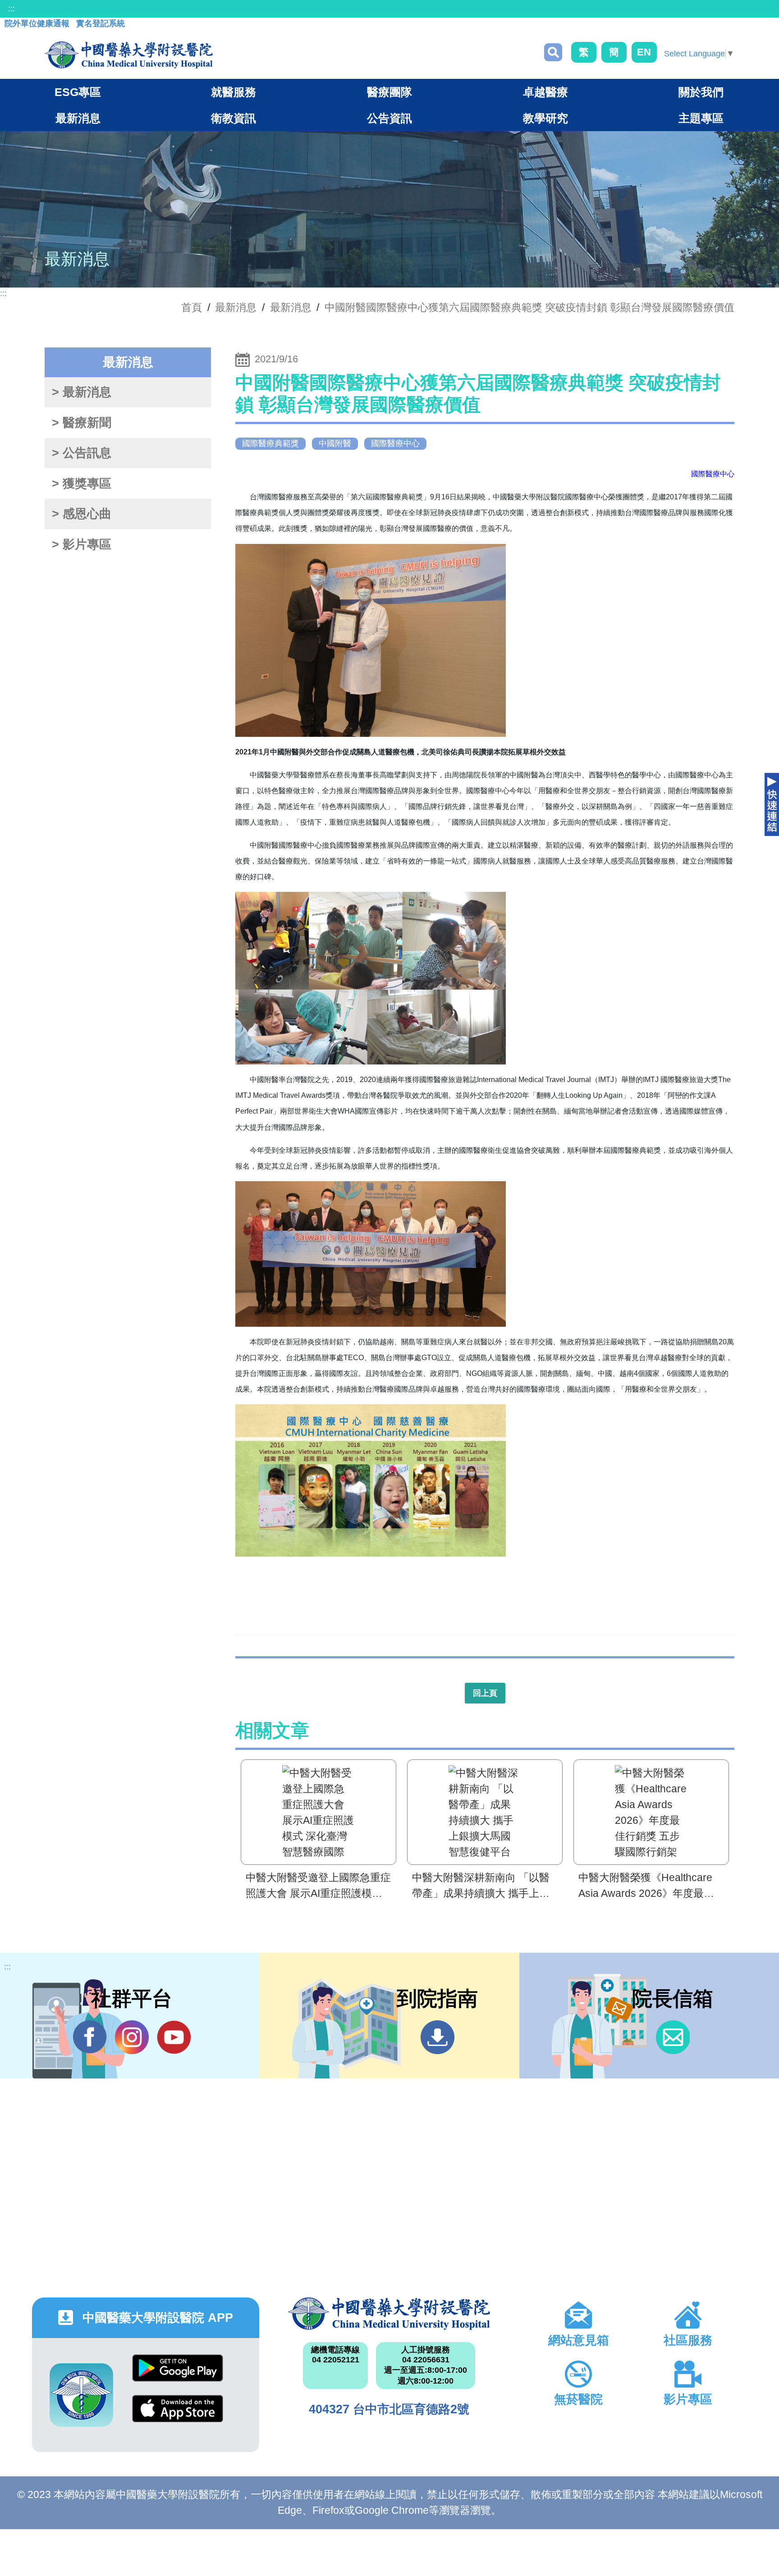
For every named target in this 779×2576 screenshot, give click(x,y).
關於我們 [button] (701, 92)
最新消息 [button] (78, 118)
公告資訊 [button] (389, 118)
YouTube (174, 2037)
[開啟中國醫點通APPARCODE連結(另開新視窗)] (81, 2395)
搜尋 (553, 52)
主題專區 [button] (701, 118)
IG (132, 2037)
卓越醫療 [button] (545, 92)
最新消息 (291, 307)
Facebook (90, 2037)
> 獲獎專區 (82, 484)
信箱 (673, 2037)
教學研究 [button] (545, 118)
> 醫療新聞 (82, 423)
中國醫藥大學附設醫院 (389, 2314)
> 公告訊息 (82, 453)
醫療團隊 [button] (389, 92)
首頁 (192, 307)
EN (644, 52)
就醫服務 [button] (234, 92)
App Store (178, 2415)
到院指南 (438, 2037)
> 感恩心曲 (82, 514)
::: (11, 9)
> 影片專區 (82, 544)
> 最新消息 (82, 392)
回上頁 (485, 1693)
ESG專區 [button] (78, 92)
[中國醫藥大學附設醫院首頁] (129, 55)
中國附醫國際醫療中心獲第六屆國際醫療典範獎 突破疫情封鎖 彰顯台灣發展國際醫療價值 (529, 307)
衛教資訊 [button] (234, 118)
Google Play (178, 2375)
